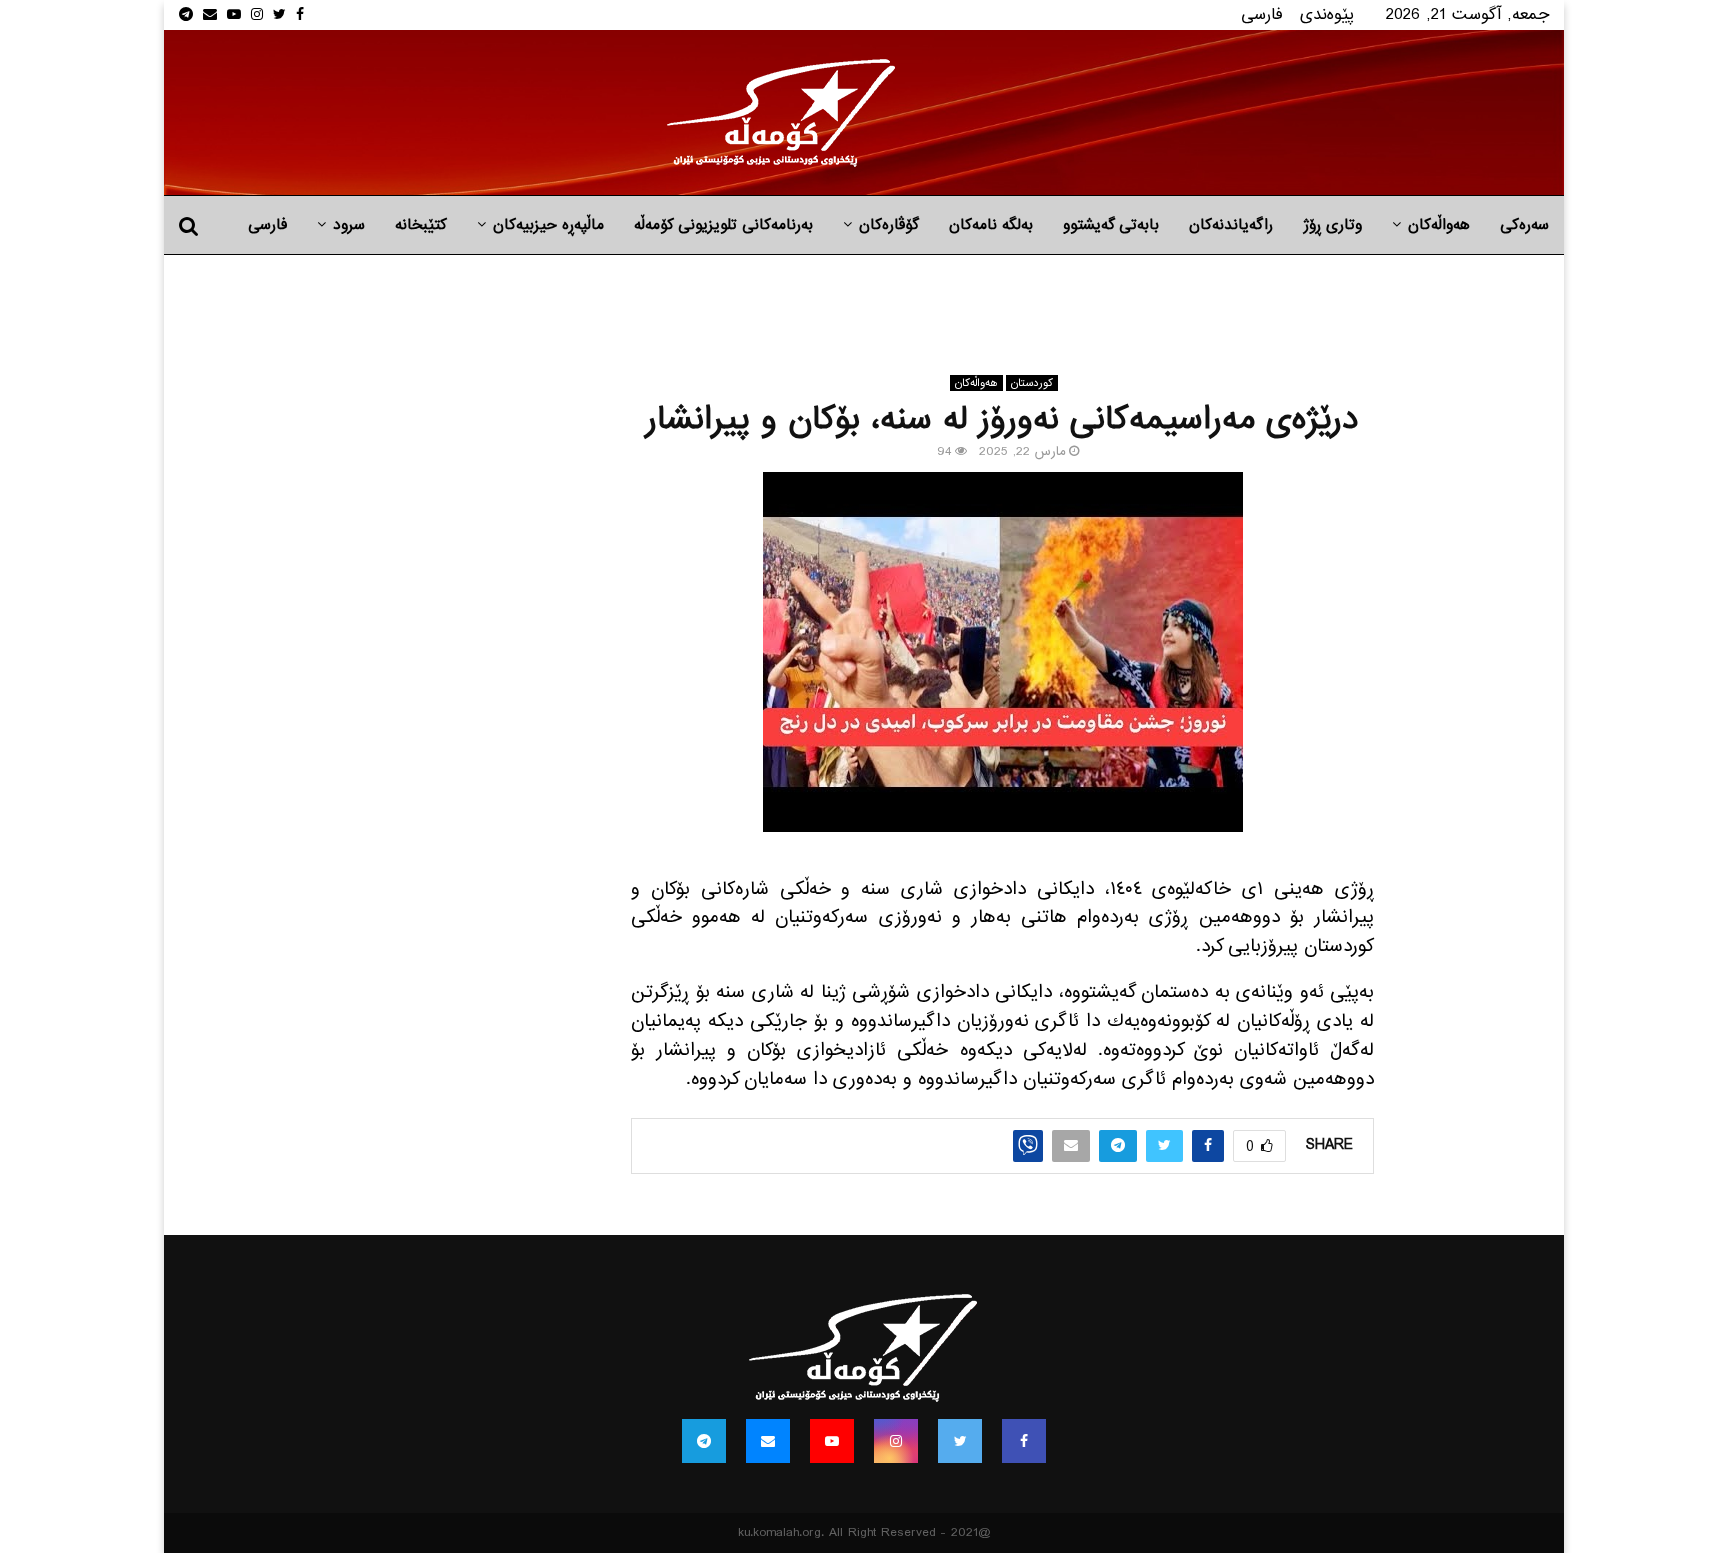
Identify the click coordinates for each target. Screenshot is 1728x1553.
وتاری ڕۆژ (1332, 225)
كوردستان (1032, 383)
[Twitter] (960, 1441)
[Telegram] (704, 1441)
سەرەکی (1524, 225)
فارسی (1262, 14)
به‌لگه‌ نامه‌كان (991, 225)
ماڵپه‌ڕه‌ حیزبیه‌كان (548, 225)
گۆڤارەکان (889, 225)
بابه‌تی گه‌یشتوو (1111, 225)
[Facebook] (1024, 1441)
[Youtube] (832, 1441)
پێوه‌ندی (1327, 14)
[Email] (768, 1441)
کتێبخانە (421, 225)
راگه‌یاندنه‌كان (1231, 225)
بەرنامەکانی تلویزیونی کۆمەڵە (723, 225)
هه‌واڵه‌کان (1439, 225)
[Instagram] (896, 1441)
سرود (349, 225)
